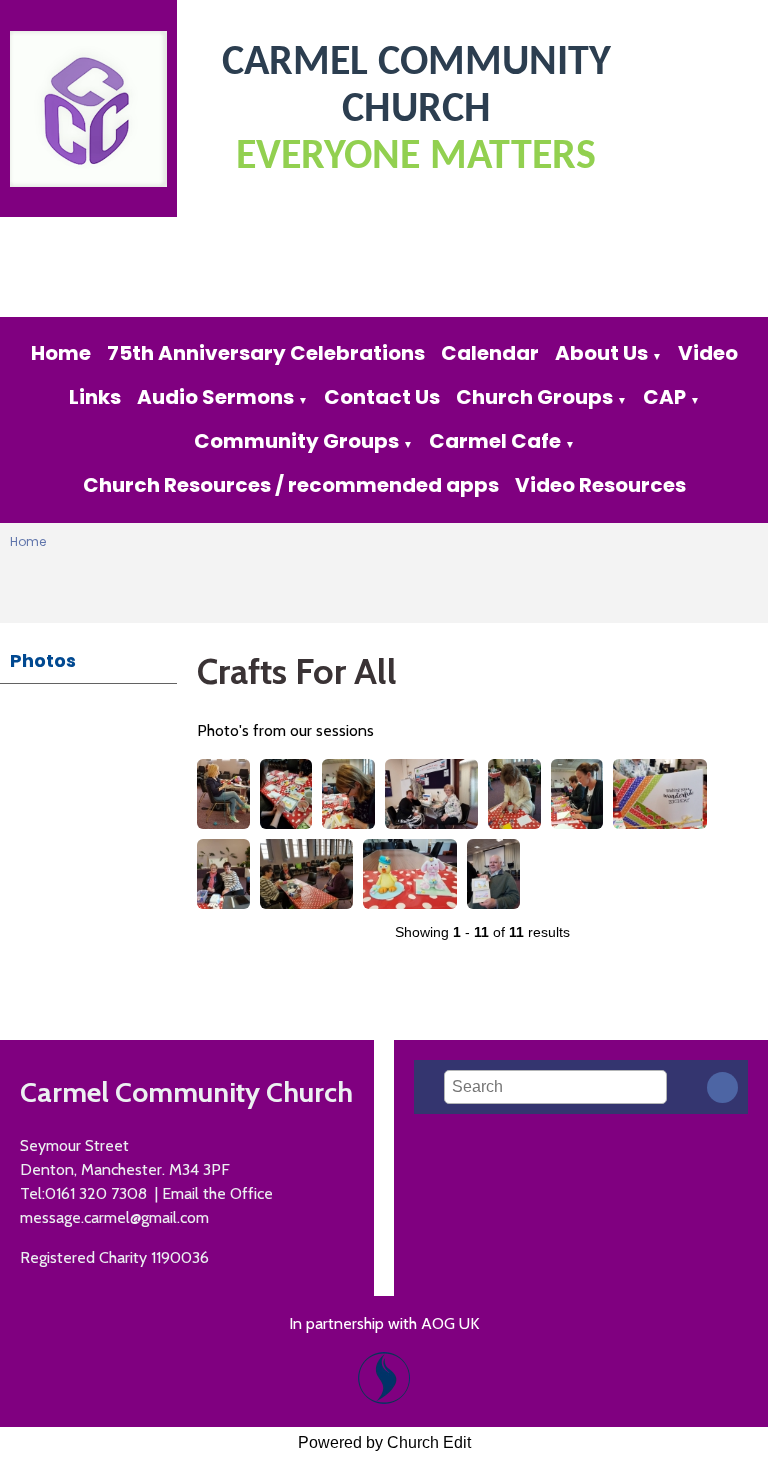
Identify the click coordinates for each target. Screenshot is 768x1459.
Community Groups (296, 441)
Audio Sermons (215, 397)
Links (95, 397)
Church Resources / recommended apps (291, 485)
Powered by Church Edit (384, 1442)
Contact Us (382, 397)
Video (708, 353)
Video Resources (600, 485)
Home (61, 353)
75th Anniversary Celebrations (266, 353)
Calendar (490, 353)
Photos (43, 660)
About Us (601, 353)
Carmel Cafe (495, 441)
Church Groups (534, 397)
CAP (664, 397)
